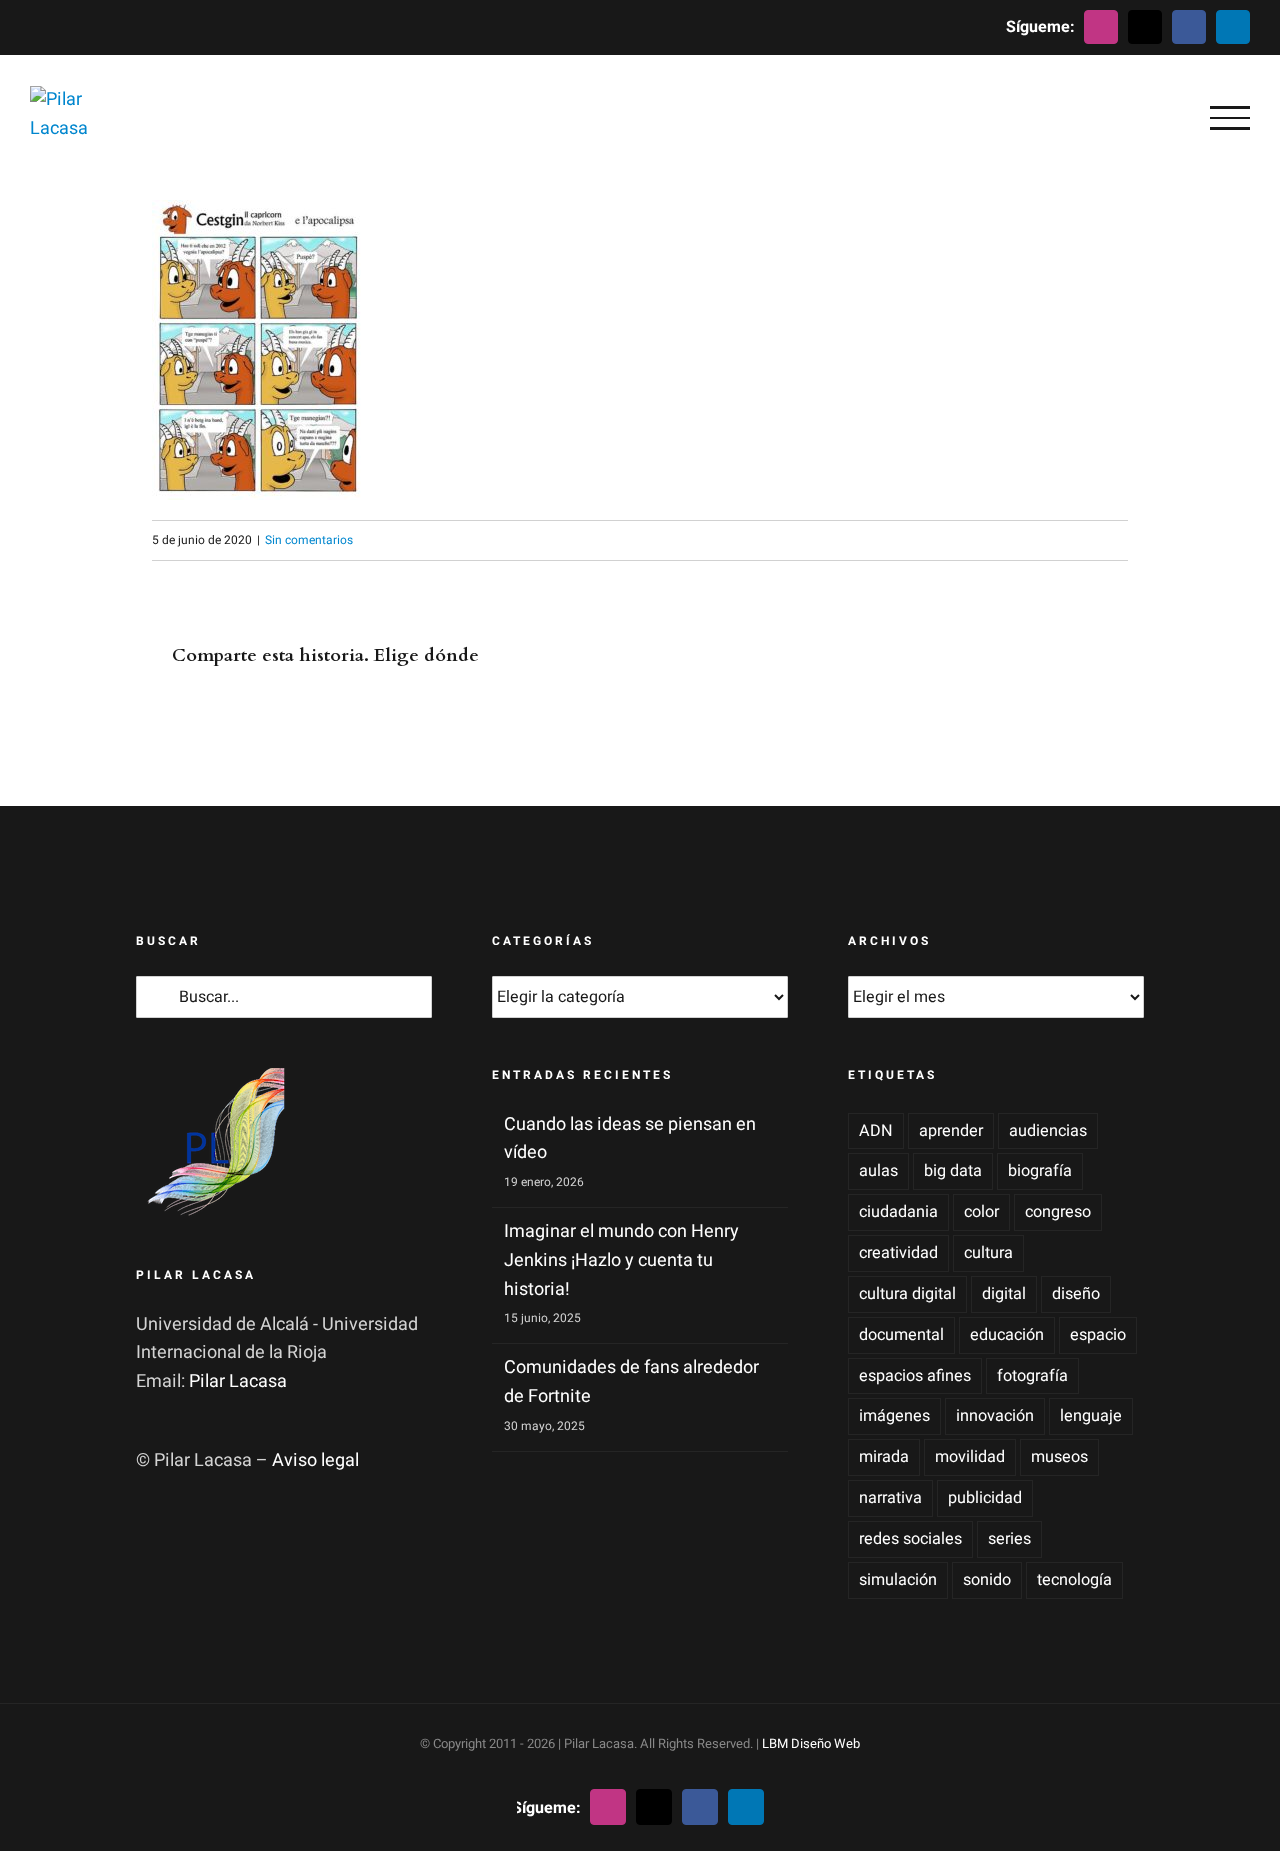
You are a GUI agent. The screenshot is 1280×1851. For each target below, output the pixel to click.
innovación (995, 1416)
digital (1004, 1294)
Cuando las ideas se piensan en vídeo (630, 1139)
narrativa (890, 1498)
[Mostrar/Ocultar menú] (1230, 118)
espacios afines (915, 1376)
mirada (884, 1457)
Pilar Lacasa (238, 1381)
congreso (1058, 1212)
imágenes (894, 1416)
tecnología (1074, 1580)
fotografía (1032, 1376)
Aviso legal (315, 1460)
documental (901, 1335)
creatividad (898, 1253)
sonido (987, 1580)
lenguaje (1091, 1416)
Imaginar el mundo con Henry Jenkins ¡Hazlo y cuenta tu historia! (621, 1260)
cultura (988, 1253)
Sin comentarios (309, 540)
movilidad (970, 1457)
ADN (876, 1131)
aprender (951, 1131)
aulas (878, 1171)
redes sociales (910, 1539)
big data (953, 1171)
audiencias (1048, 1131)
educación (1007, 1335)
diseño (1076, 1294)
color (981, 1212)
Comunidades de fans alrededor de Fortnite (631, 1382)
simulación (898, 1580)
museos (1059, 1457)
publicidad (985, 1498)
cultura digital (907, 1294)
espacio (1098, 1335)
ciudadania (898, 1212)
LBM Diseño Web (811, 1743)
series (1009, 1539)
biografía (1040, 1171)
